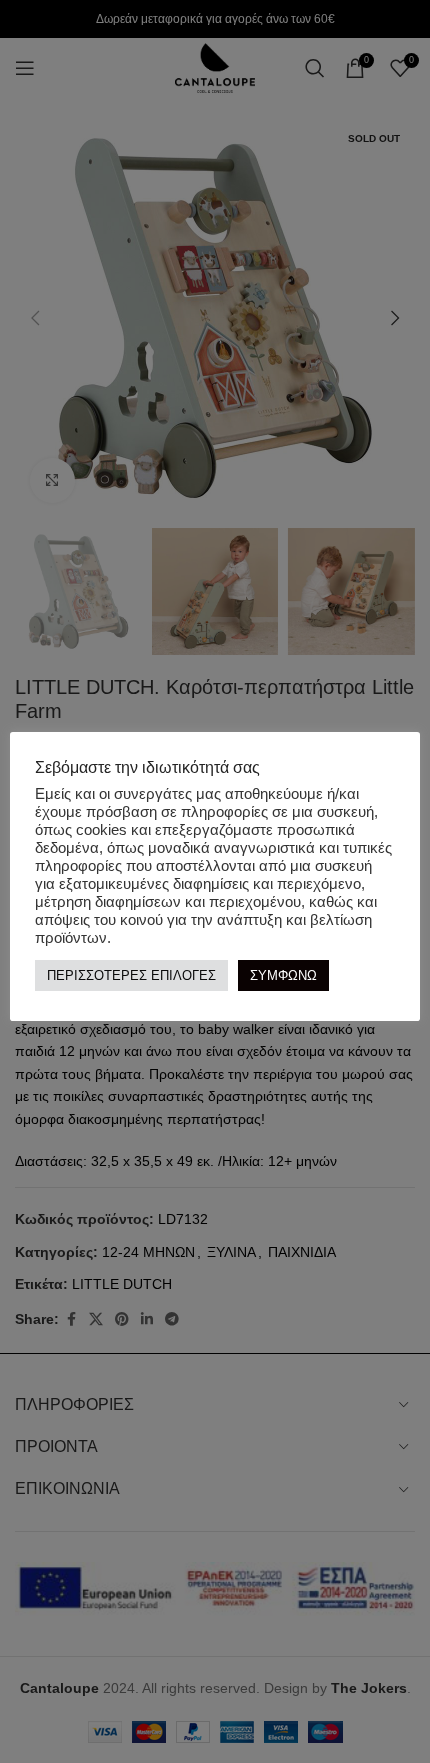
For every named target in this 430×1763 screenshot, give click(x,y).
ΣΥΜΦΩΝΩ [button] (283, 975)
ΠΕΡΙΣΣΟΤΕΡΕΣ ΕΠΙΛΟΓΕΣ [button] (131, 975)
